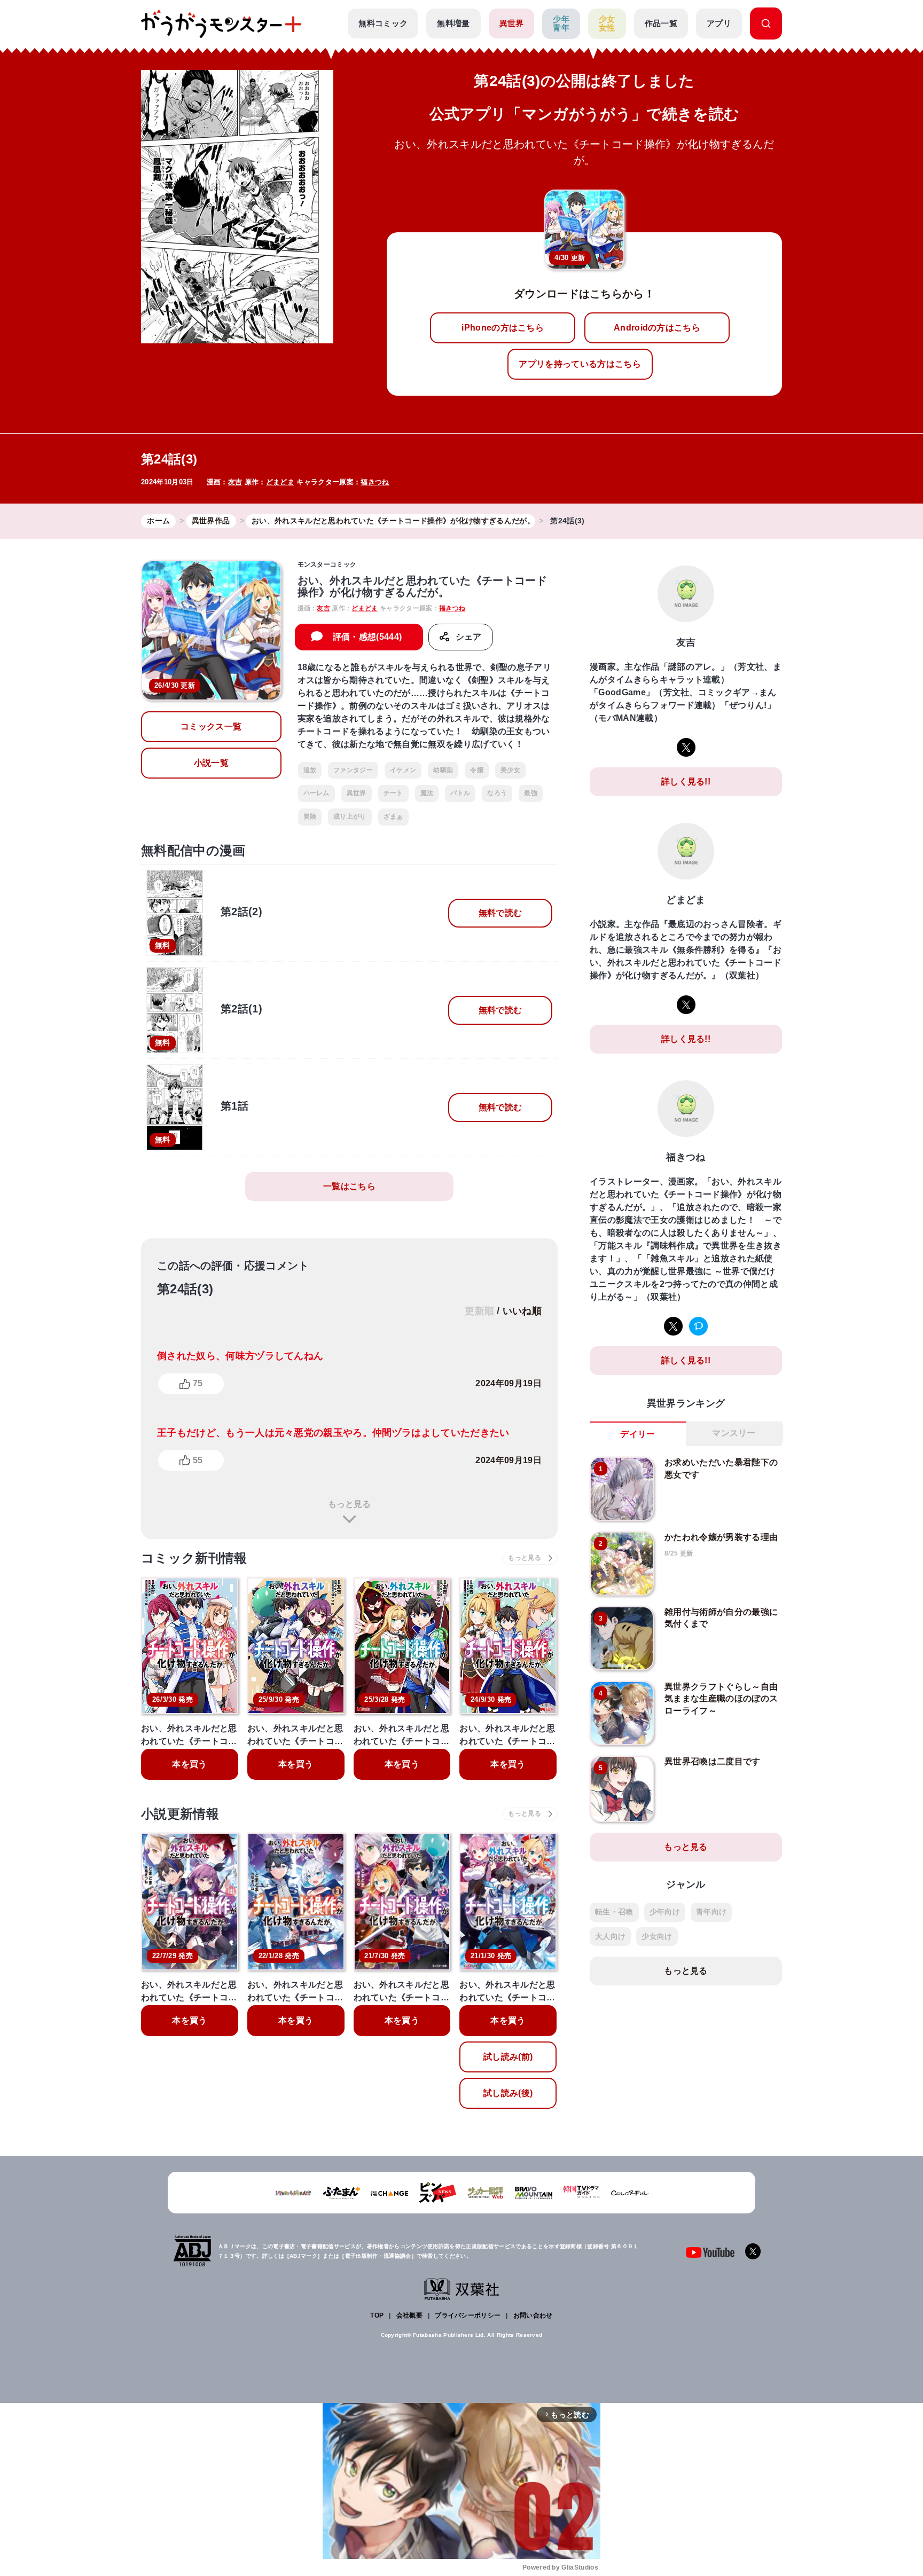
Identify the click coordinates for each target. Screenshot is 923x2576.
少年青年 (561, 23)
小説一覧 (211, 763)
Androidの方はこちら (657, 328)
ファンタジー (353, 770)
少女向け (657, 1936)
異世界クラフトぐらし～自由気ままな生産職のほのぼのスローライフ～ (721, 1699)
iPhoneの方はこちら (503, 328)
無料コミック (383, 23)
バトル (460, 793)
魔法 (427, 793)
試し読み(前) (508, 2057)
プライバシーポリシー (468, 2315)
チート (393, 793)
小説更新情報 (180, 1814)
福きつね (375, 482)
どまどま (280, 482)
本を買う (189, 1764)
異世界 (512, 23)
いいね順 (522, 1311)
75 (198, 1383)
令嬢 (477, 770)
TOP (377, 2315)
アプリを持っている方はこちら (580, 364)
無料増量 (453, 23)
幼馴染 (443, 770)
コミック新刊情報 (194, 1558)
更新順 (479, 1311)
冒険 (310, 816)
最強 (531, 793)
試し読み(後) (508, 2093)
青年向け (711, 1912)
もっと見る (349, 1504)
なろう (497, 793)
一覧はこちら (349, 1186)
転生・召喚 (614, 1912)
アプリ (719, 23)
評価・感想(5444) (367, 637)
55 (198, 1460)
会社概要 (409, 2315)
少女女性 (607, 23)
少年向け (665, 1912)
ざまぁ (393, 816)
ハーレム (316, 793)
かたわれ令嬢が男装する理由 (721, 1537)
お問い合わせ (533, 2315)
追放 (310, 770)
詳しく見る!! (686, 782)
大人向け (610, 1936)
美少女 (510, 770)
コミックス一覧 (211, 727)
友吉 (235, 482)
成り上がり (350, 816)
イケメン (403, 770)
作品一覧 (661, 23)
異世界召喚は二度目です (713, 1761)
